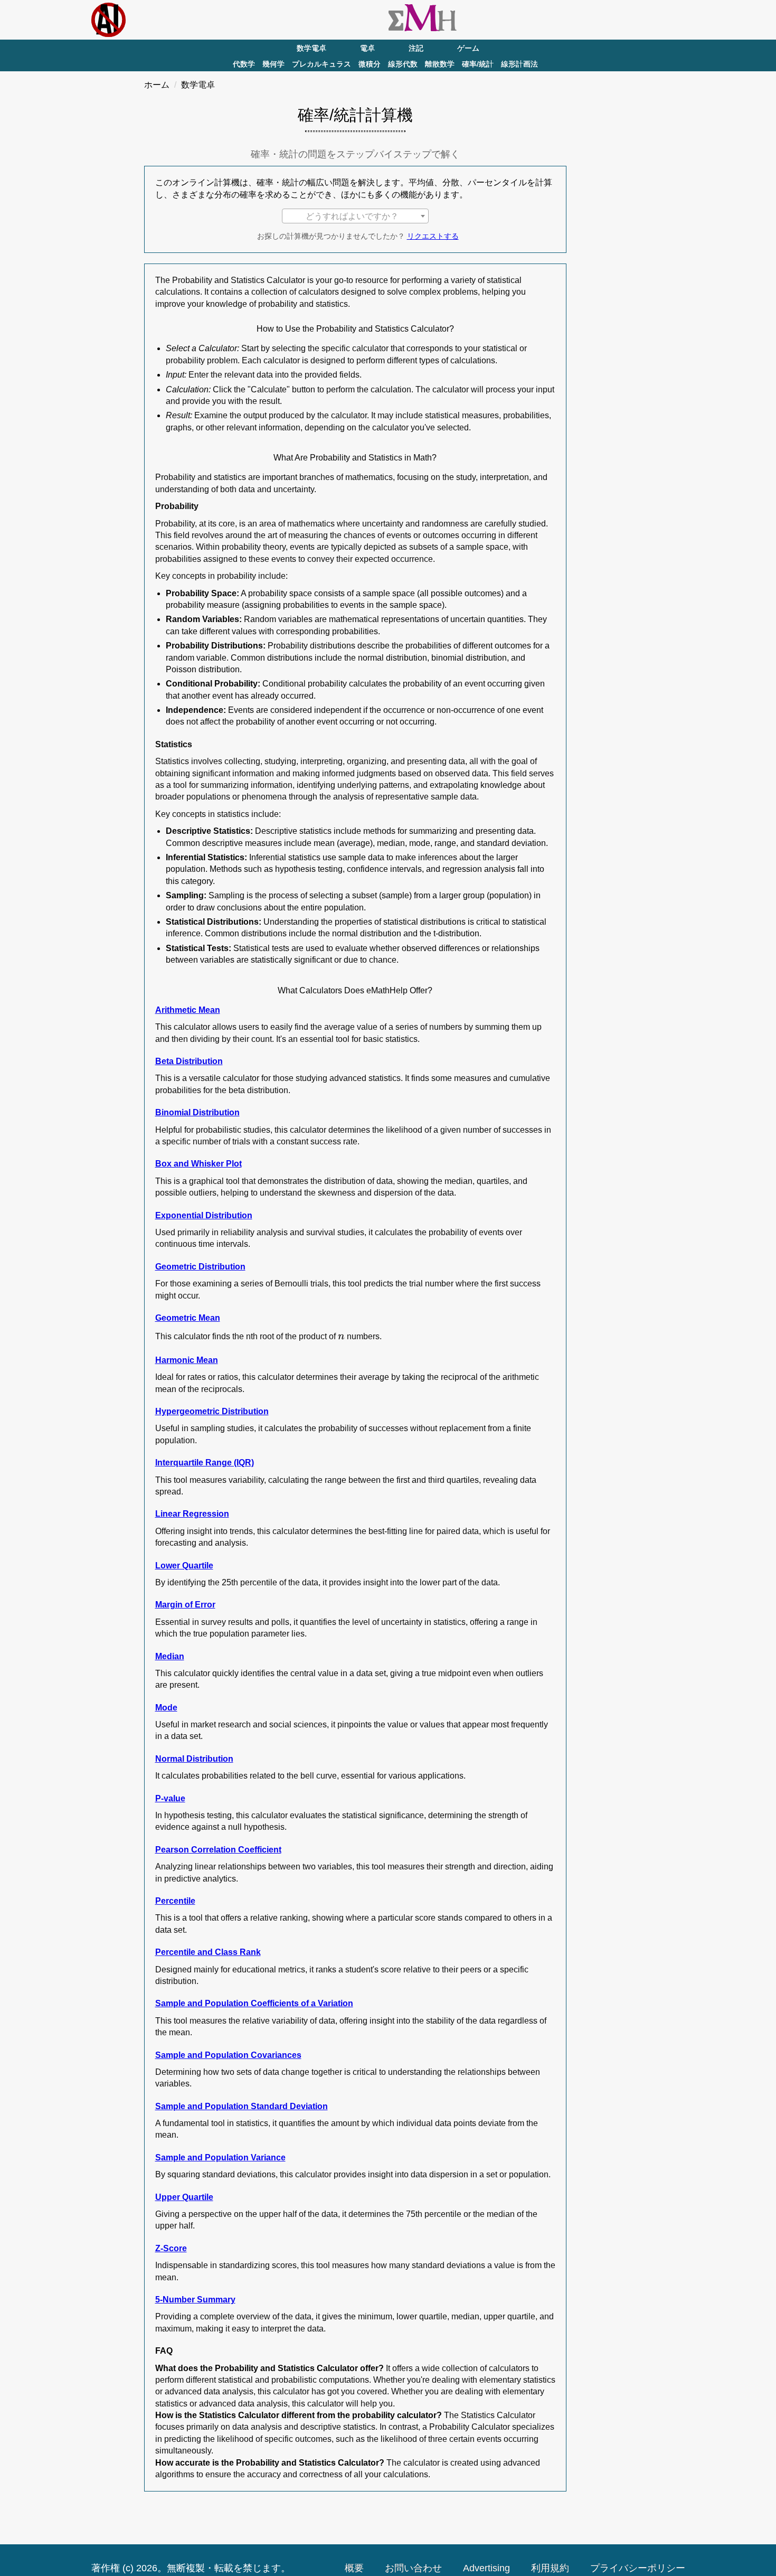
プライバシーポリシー (638, 2568)
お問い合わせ (413, 2568)
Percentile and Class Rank (208, 1952)
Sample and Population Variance (220, 2157)
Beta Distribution (189, 1061)
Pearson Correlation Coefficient (218, 1850)
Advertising (486, 2568)
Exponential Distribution (204, 1215)
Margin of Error (185, 1605)
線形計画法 (519, 64)
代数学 (244, 64)
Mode (166, 1708)
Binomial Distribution (197, 1112)
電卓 (367, 48)
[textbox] (355, 217)
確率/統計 (478, 64)
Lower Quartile (184, 1566)
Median (170, 1656)
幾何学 (273, 64)
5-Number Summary (195, 2300)
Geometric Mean (188, 1318)
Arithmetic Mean (188, 1010)
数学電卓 (311, 48)
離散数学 (440, 64)
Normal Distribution (194, 1759)
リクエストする (433, 236)
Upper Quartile (184, 2197)
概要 (354, 2568)
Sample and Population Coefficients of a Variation (254, 2003)
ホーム (157, 85)
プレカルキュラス (321, 64)
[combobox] (355, 216)
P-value (170, 1798)
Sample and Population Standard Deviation (242, 2106)
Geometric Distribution (200, 1267)
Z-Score (171, 2248)
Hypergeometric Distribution (212, 1411)
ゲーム (468, 48)
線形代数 (403, 64)
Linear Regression (192, 1514)
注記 (416, 48)
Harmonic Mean (187, 1360)
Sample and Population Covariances (228, 2055)
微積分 (370, 64)
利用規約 (550, 2568)
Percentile (175, 1901)
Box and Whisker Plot (198, 1164)
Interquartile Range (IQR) (205, 1463)
